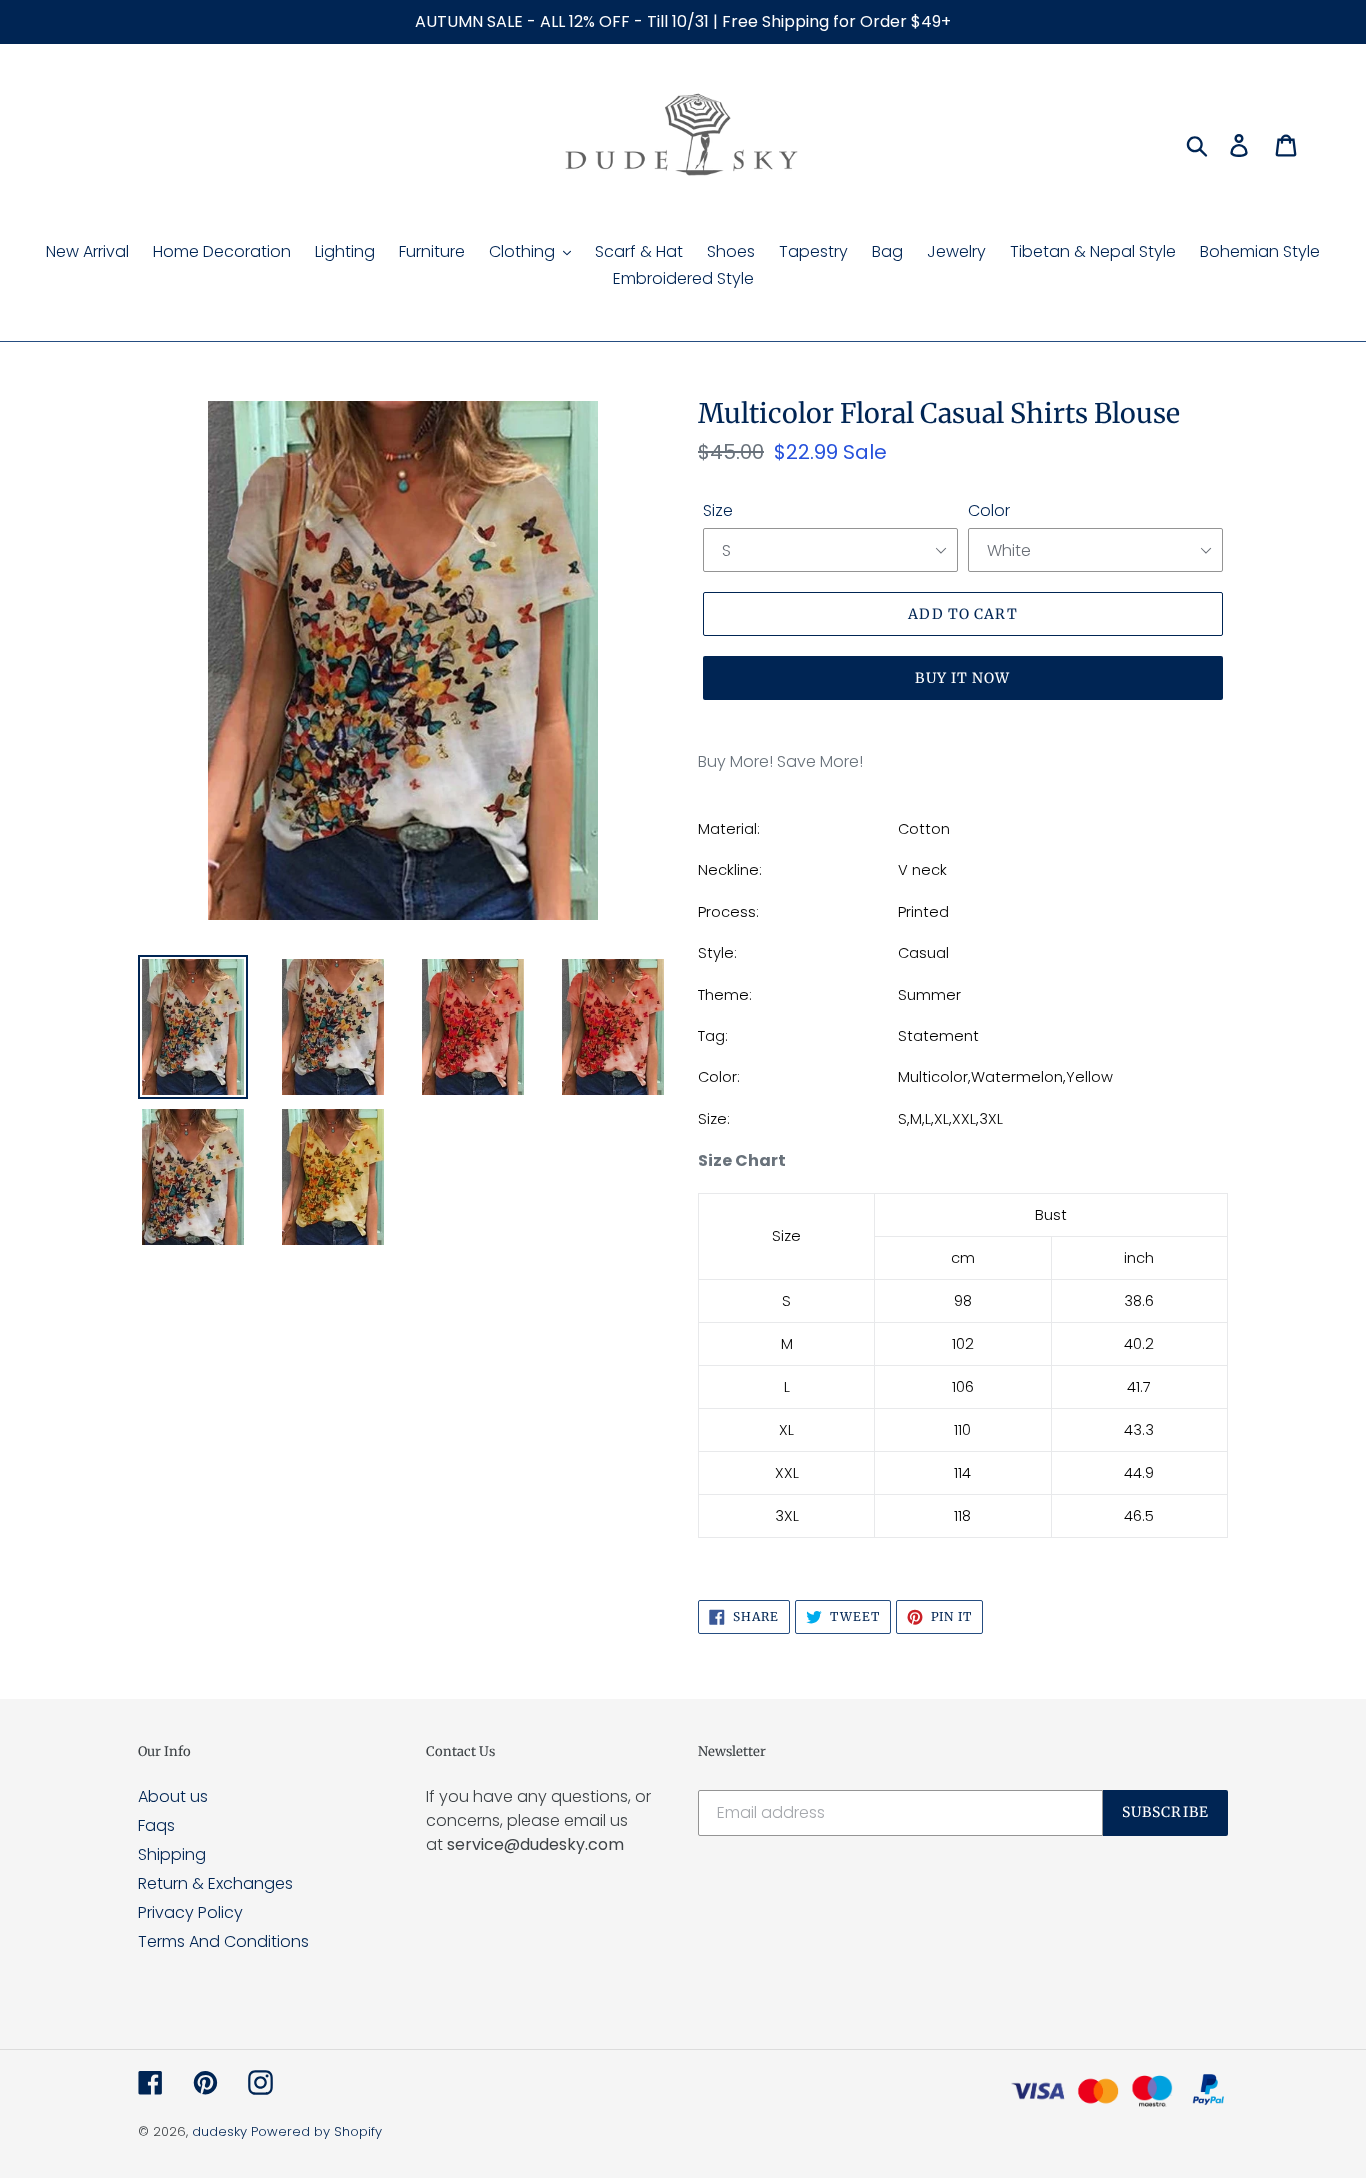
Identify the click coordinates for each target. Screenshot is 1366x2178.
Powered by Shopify (316, 2131)
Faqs (156, 1825)
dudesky (219, 2131)
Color (989, 510)
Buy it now (962, 678)
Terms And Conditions (223, 1941)
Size (718, 510)
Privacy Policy (190, 1912)
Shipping (172, 1854)
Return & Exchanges (215, 1883)
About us (173, 1796)
